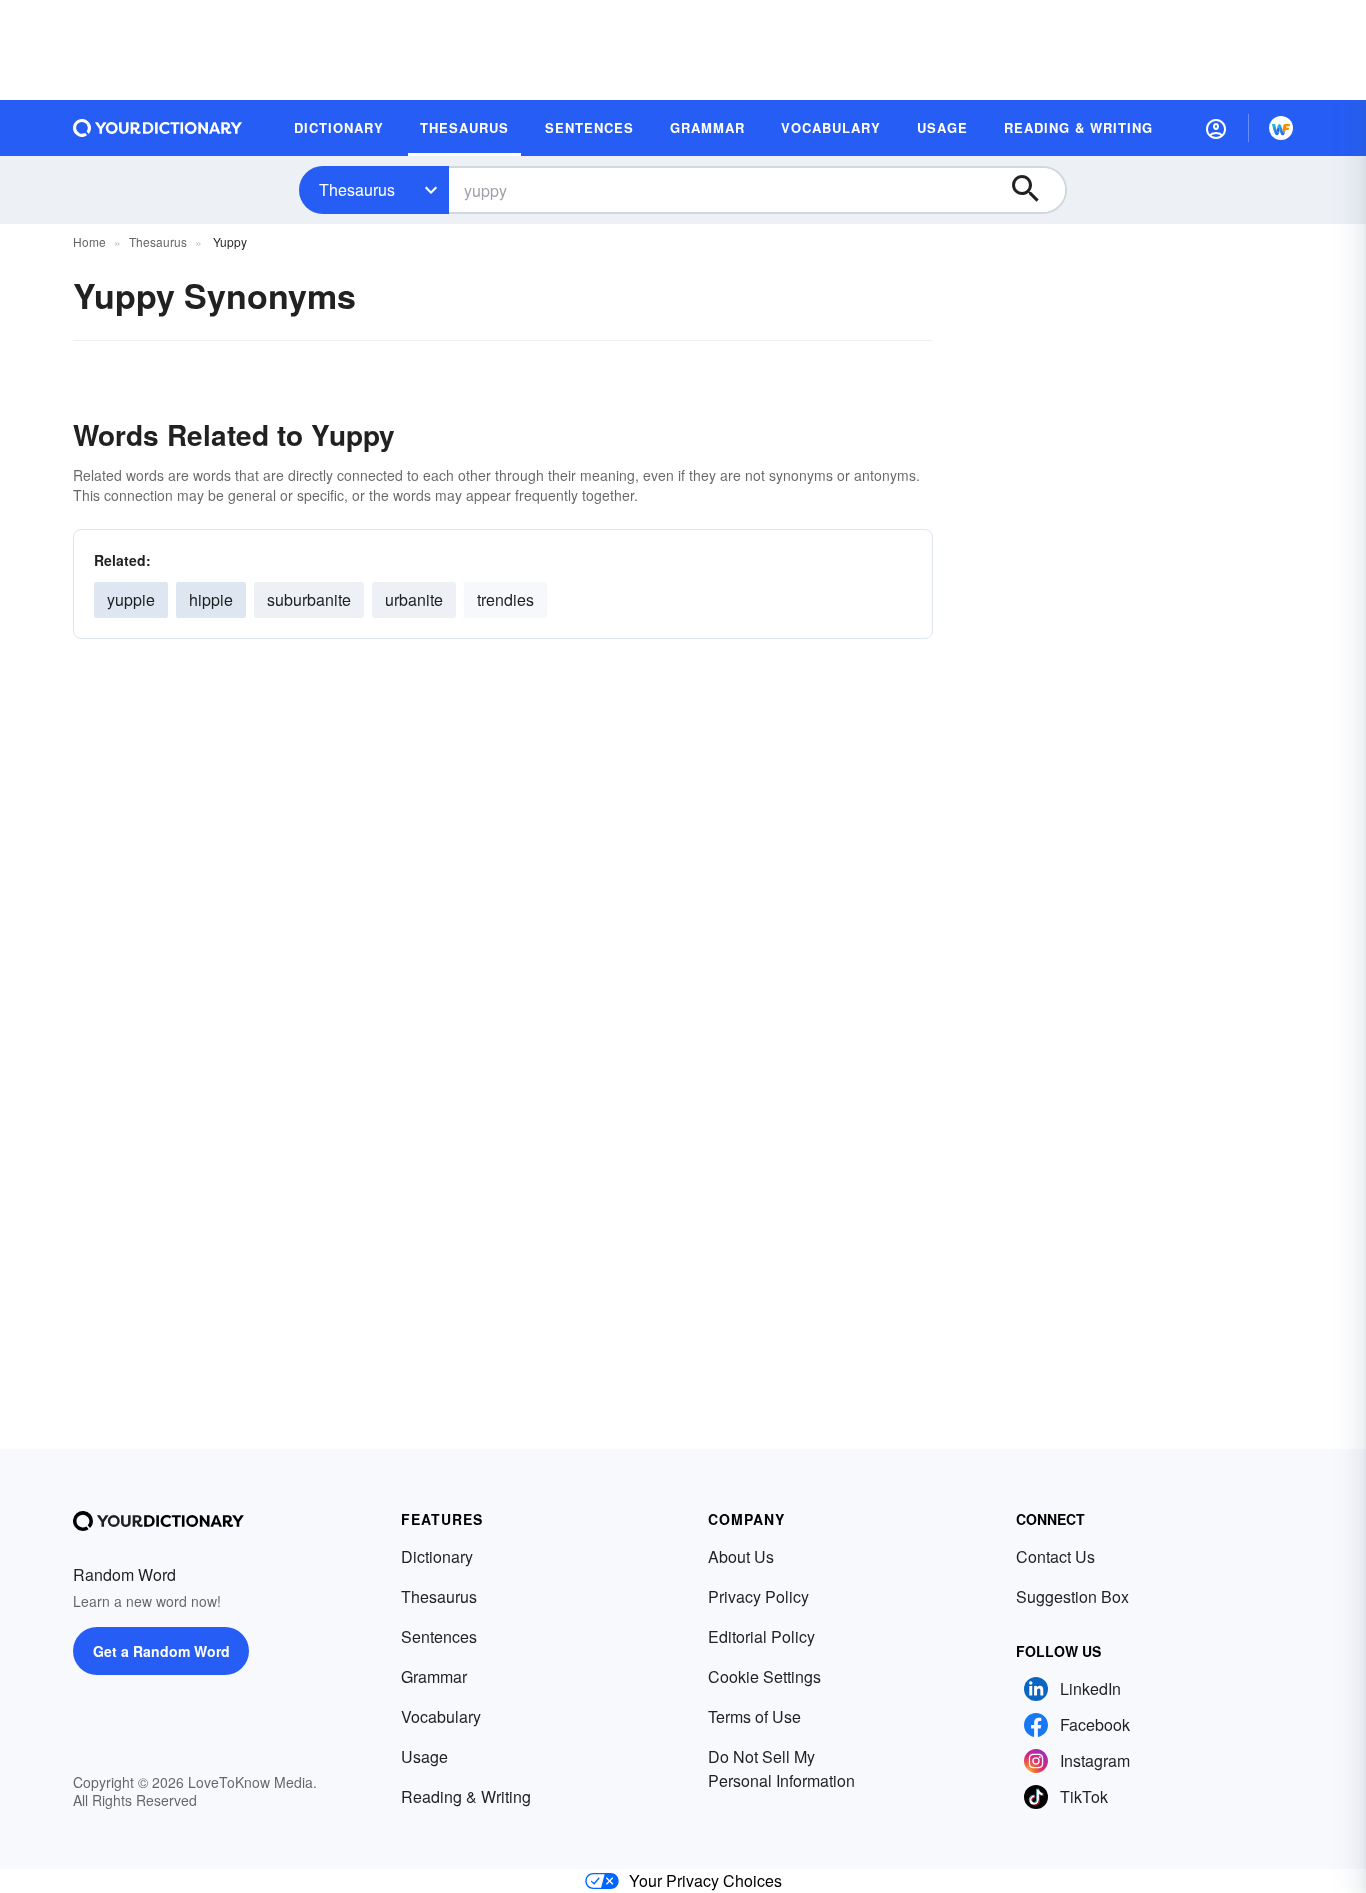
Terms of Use (754, 1716)
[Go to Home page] (158, 128)
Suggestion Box (1072, 1596)
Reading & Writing (466, 1796)
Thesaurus (357, 189)
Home (89, 241)
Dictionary (437, 1556)
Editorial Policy (761, 1636)
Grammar (434, 1676)
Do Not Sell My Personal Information (781, 1768)
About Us (741, 1556)
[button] (1216, 128)
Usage (424, 1756)
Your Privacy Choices (705, 1880)
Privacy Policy (758, 1596)
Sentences (439, 1636)
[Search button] (1035, 190)
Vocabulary (441, 1716)
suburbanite (309, 599)
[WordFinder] (1281, 128)
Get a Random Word (161, 1651)
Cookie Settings (764, 1676)
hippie (211, 599)
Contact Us (1055, 1556)
